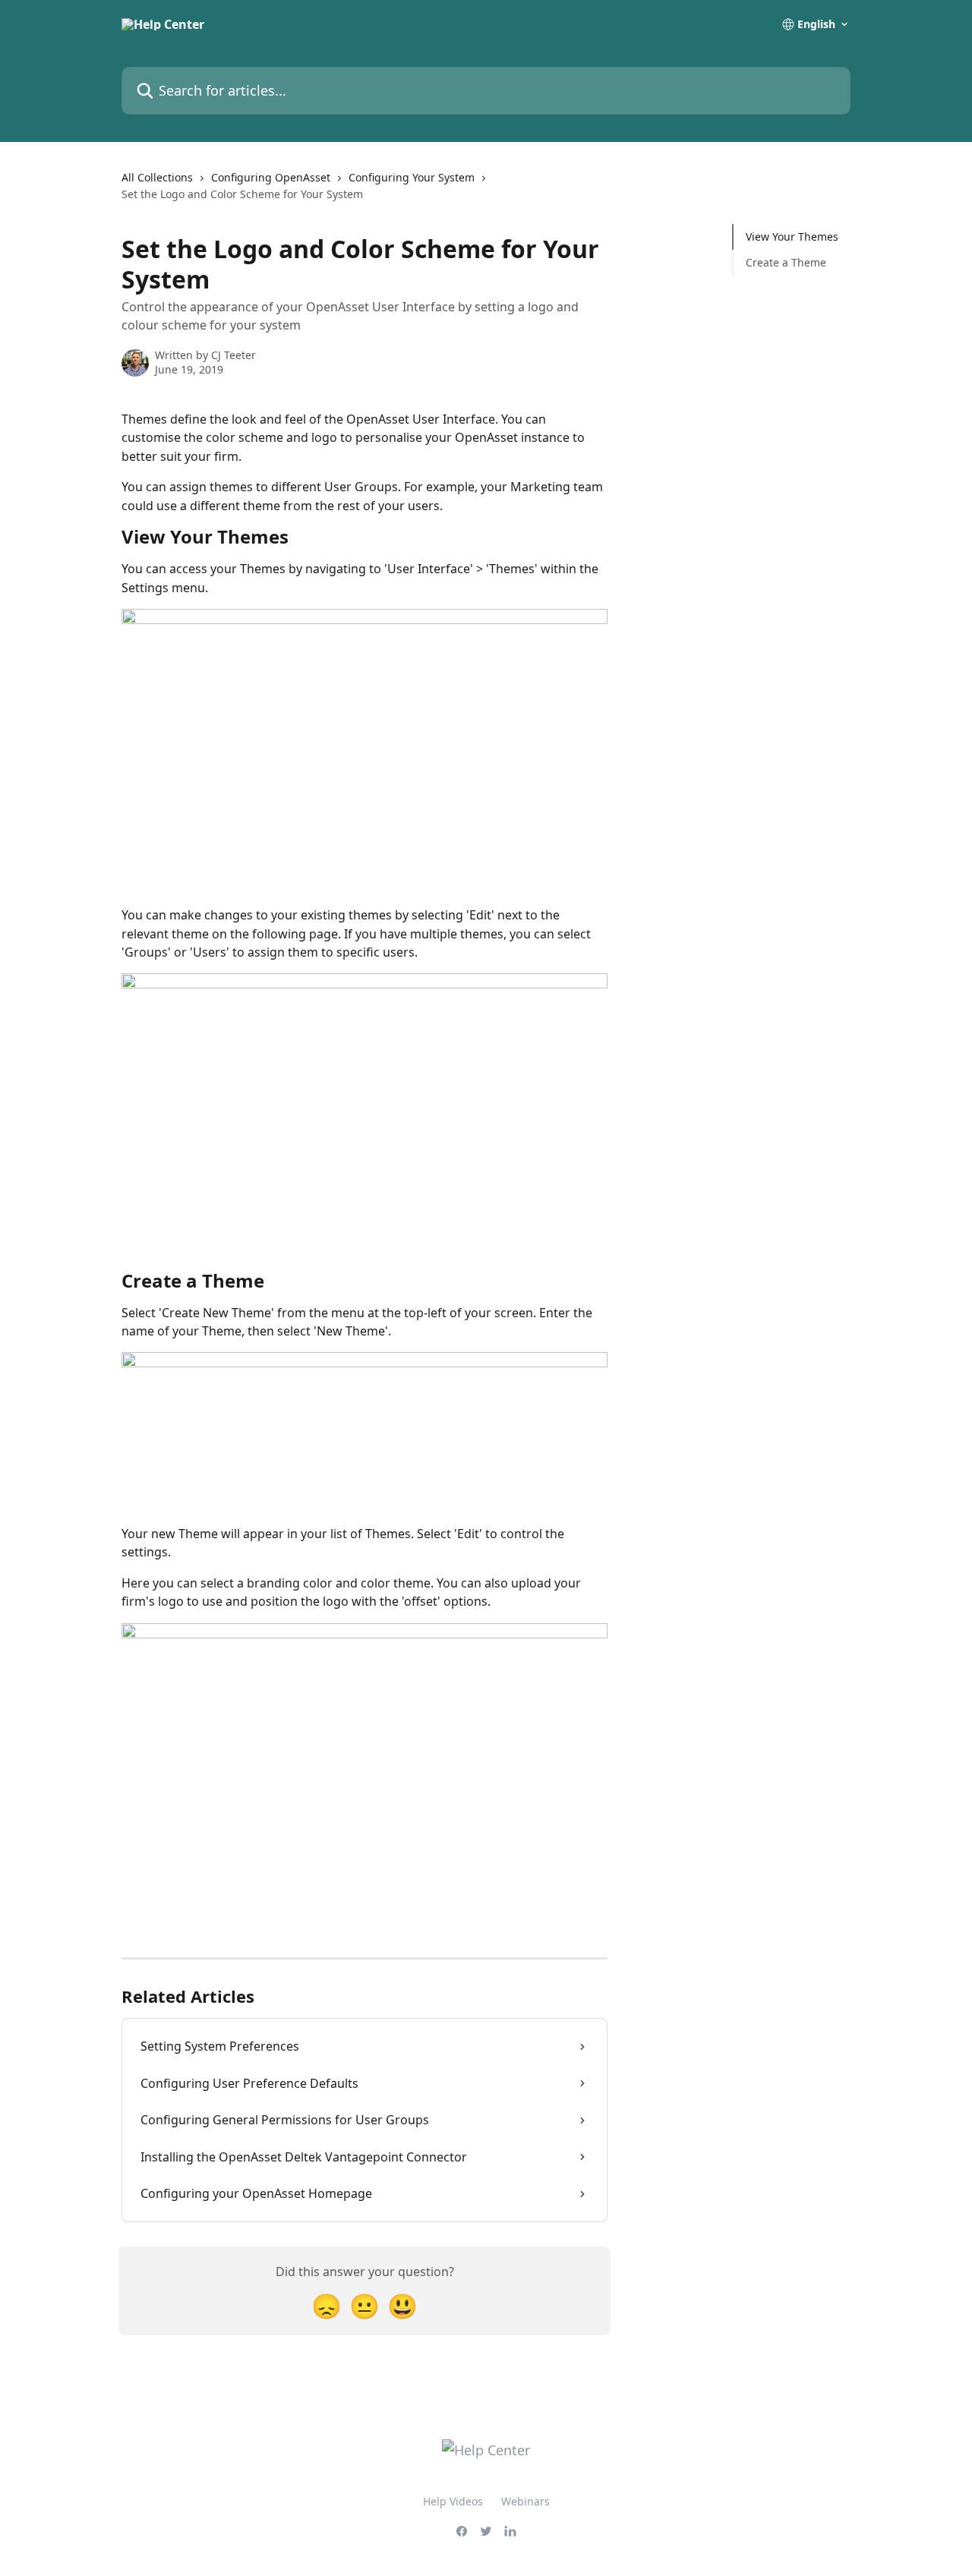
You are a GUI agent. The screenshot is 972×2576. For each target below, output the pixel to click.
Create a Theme (786, 262)
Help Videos (453, 2501)
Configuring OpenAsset (271, 177)
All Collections (157, 177)
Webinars (525, 2501)
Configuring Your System (412, 177)
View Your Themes (792, 236)
